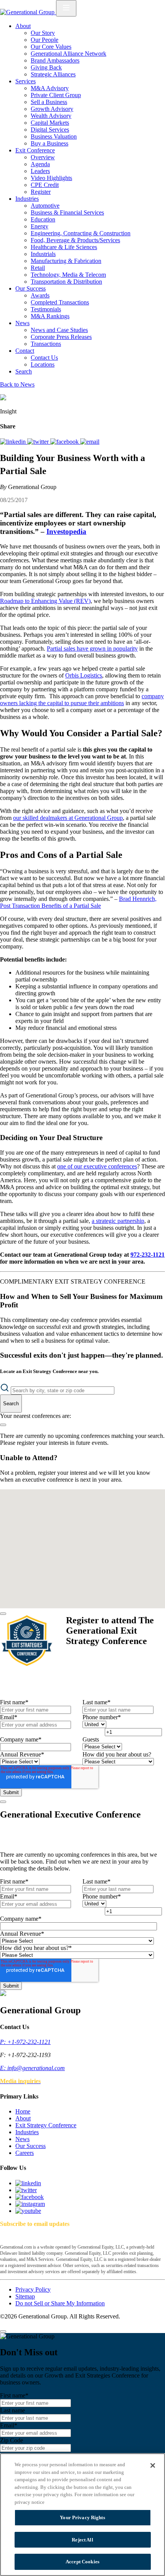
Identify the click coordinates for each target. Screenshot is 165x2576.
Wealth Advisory (51, 116)
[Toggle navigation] (66, 8)
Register (41, 192)
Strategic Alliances (53, 74)
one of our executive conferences (97, 1166)
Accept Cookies (82, 2562)
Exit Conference (35, 150)
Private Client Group (56, 95)
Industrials (43, 254)
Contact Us (44, 358)
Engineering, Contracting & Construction (81, 233)
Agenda (40, 164)
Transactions (46, 344)
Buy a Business (49, 143)
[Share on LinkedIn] (14, 442)
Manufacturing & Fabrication (66, 261)
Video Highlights (51, 178)
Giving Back (46, 67)
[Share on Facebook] (65, 442)
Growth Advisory (52, 109)
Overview (43, 157)
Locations (43, 364)
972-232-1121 (148, 1255)
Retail (38, 268)
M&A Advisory (50, 88)
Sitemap (25, 2296)
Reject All (82, 2540)
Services (26, 81)
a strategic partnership (118, 1221)
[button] (79, 1512)
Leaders (40, 171)
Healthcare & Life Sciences (64, 247)
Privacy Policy (33, 2289)
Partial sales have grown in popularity (92, 649)
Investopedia (66, 531)
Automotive (45, 206)
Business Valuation (54, 136)
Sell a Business (49, 102)
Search (24, 371)
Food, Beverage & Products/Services (75, 240)
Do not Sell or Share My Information (60, 2303)
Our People (45, 40)
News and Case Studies (59, 330)
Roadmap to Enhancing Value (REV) (45, 601)
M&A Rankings (50, 316)
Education (43, 219)
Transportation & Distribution (66, 282)
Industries (27, 199)
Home (23, 2111)
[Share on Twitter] (39, 442)
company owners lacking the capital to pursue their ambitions (82, 700)
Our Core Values (51, 47)
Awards (40, 295)
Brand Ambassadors (55, 60)
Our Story (43, 33)
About (23, 26)
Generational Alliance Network (68, 54)
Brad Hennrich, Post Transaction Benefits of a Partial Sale (78, 902)
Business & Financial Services (67, 212)
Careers (25, 2153)
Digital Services (50, 130)
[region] (82, 2515)
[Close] (3, 1614)
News (22, 323)
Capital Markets (50, 123)
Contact (25, 351)
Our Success (31, 288)
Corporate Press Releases (61, 337)
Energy (40, 226)
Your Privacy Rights (82, 2517)
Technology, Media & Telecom (68, 275)
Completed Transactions (60, 302)
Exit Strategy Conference (46, 2125)
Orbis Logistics (84, 675)
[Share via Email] (90, 442)
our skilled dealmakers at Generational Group (68, 818)
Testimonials (46, 309)
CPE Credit (45, 185)
